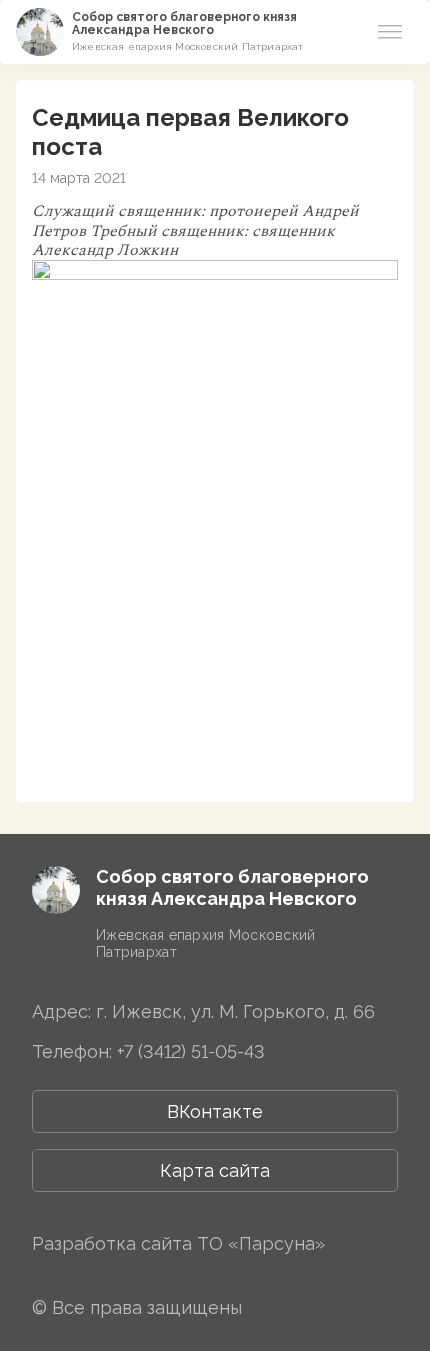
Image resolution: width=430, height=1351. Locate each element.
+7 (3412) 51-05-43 (191, 1051)
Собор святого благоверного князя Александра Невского (184, 23)
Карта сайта (215, 1170)
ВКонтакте (215, 1111)
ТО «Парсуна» (261, 1243)
